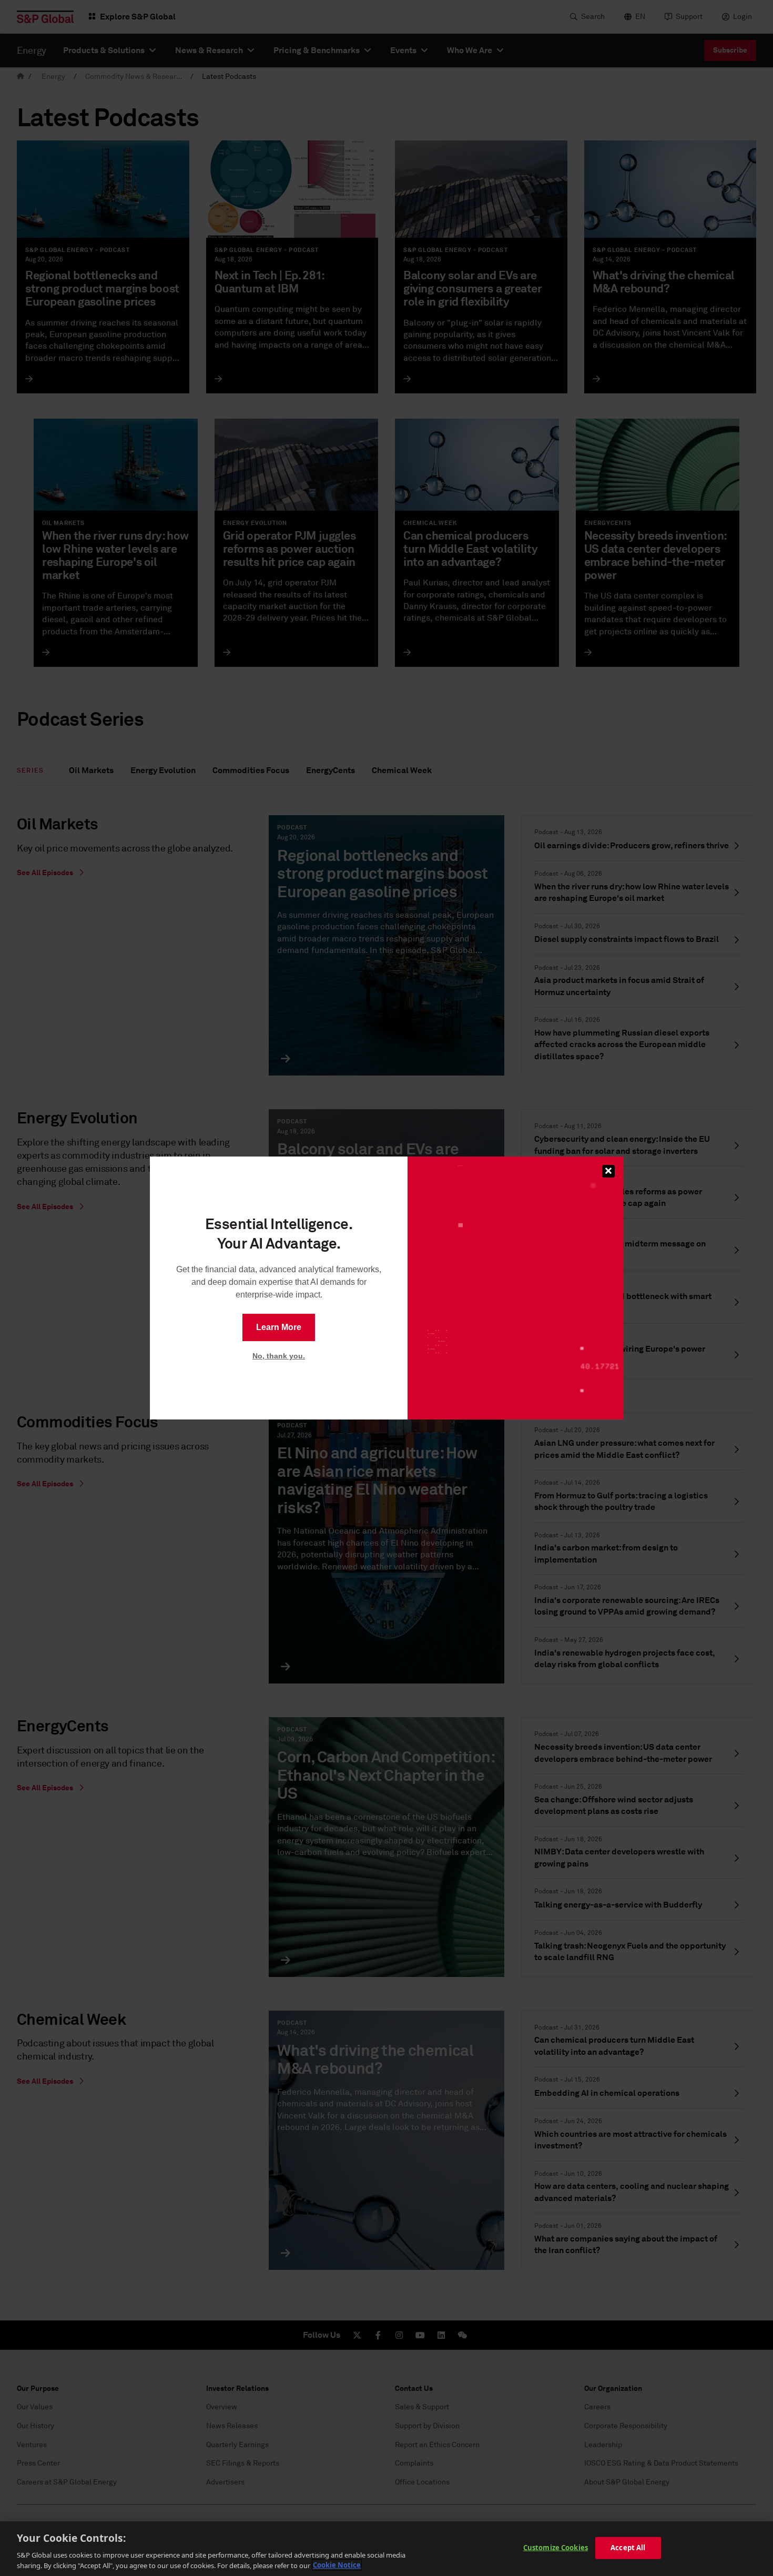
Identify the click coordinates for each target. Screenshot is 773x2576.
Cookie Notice (337, 2565)
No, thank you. (279, 1356)
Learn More (279, 1327)
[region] (387, 2549)
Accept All (628, 2548)
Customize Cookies (556, 2548)
